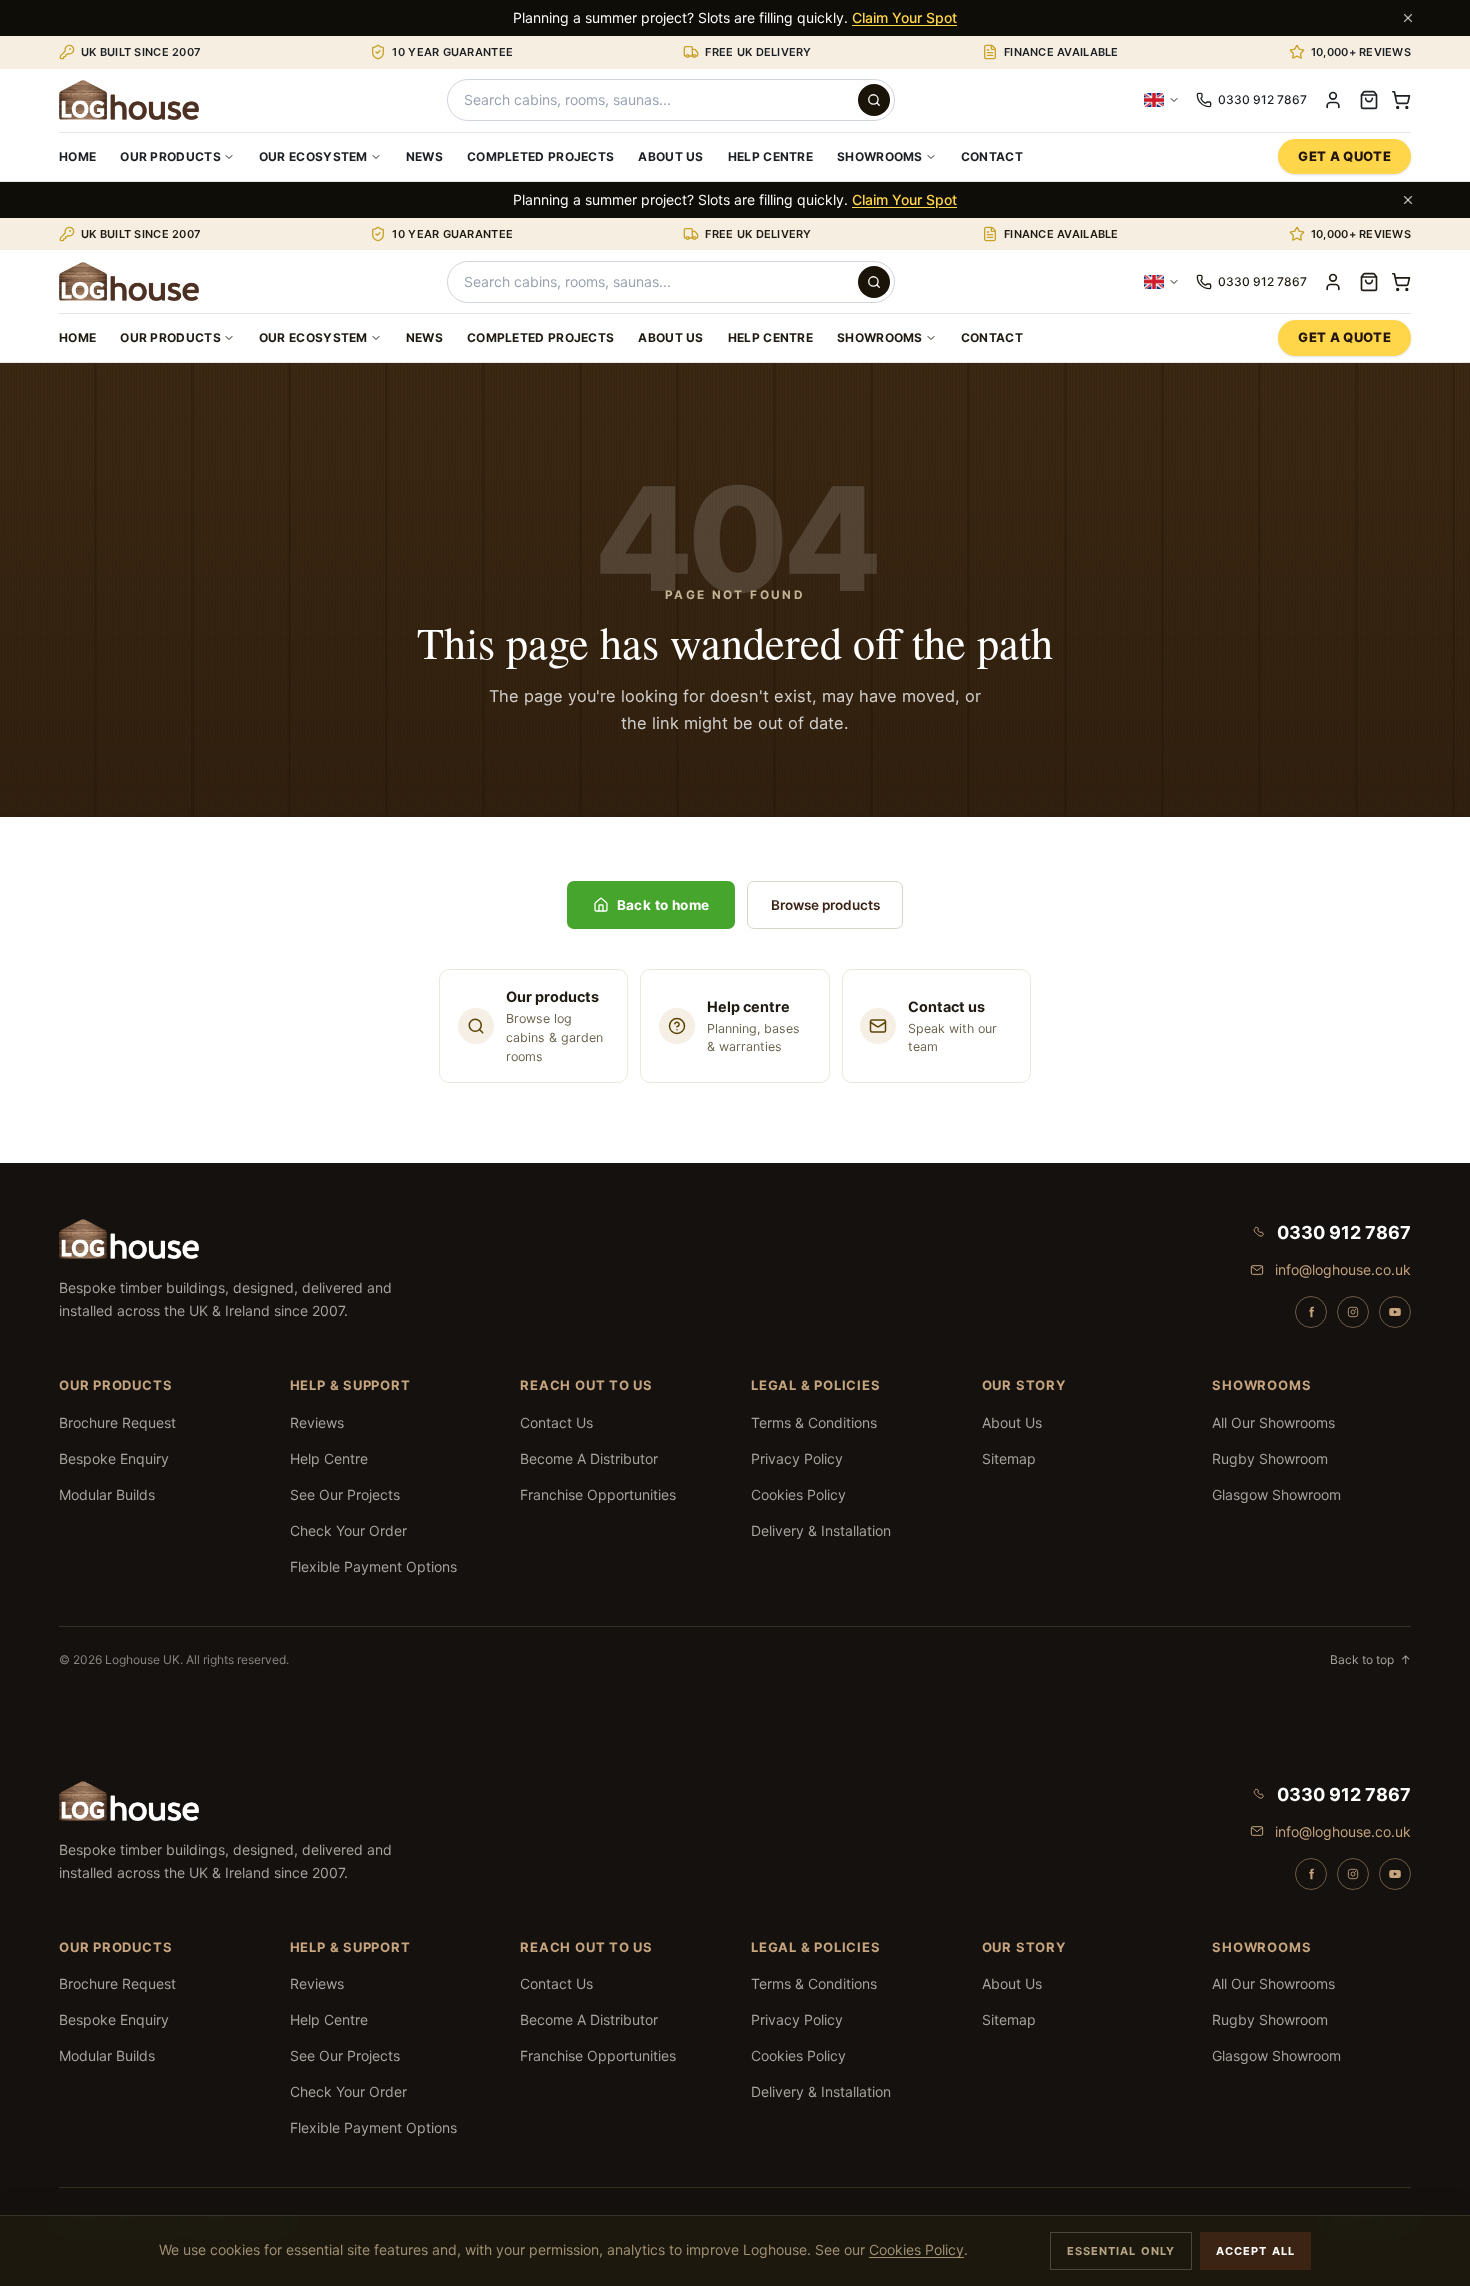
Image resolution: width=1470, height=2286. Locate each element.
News (424, 156)
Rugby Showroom (1270, 1458)
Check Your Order (348, 1530)
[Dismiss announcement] (1408, 18)
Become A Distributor (589, 1458)
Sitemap (1009, 1458)
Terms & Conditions (814, 1422)
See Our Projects (345, 1494)
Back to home (663, 905)
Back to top (1370, 1659)
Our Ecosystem (313, 156)
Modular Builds (107, 1494)
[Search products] (874, 100)
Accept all (1255, 2251)
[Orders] (1369, 100)
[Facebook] (1311, 1312)
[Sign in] (1333, 100)
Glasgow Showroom (1276, 1494)
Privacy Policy (797, 1458)
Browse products (825, 905)
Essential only (1121, 2251)
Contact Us (556, 1422)
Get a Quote (1344, 156)
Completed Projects (540, 156)
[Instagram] (1353, 1312)
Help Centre (770, 156)
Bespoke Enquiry (114, 1458)
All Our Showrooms (1273, 1422)
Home (77, 156)
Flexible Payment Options (373, 1566)
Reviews (317, 1422)
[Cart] (1401, 100)
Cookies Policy (798, 1494)
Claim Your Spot (904, 17)
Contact (992, 156)
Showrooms (880, 156)
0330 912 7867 (1344, 1232)
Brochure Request (117, 1422)
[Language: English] (1162, 100)
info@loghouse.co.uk (1343, 1269)
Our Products (170, 156)
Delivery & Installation (821, 1530)
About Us (670, 156)
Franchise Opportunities (598, 1494)
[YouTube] (1395, 1312)
